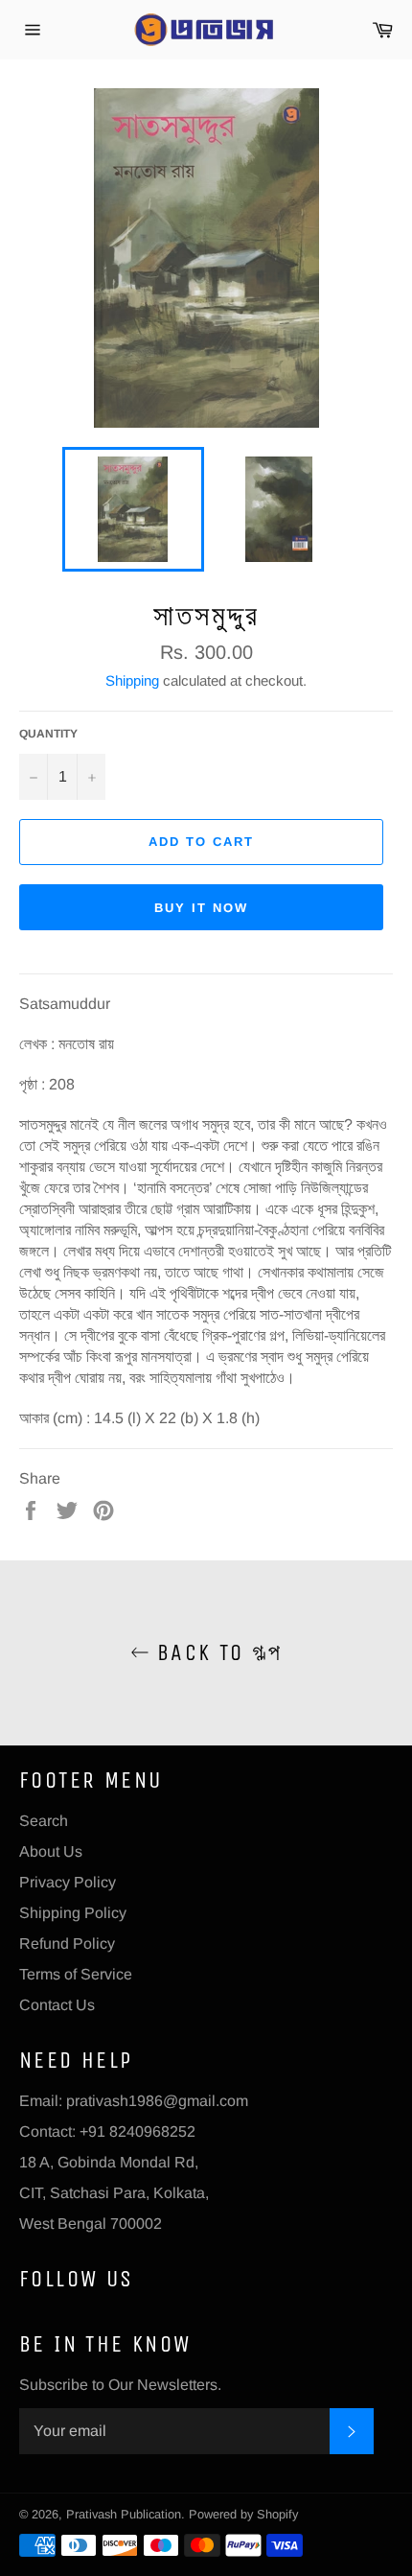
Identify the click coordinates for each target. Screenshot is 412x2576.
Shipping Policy (73, 1913)
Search (44, 1821)
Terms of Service (76, 1974)
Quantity (48, 734)
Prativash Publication (124, 2514)
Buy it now (201, 908)
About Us (51, 1851)
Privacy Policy (68, 1882)
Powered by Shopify (243, 2514)
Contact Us (57, 2005)
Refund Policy (67, 1944)
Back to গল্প (216, 1652)
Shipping (132, 680)
